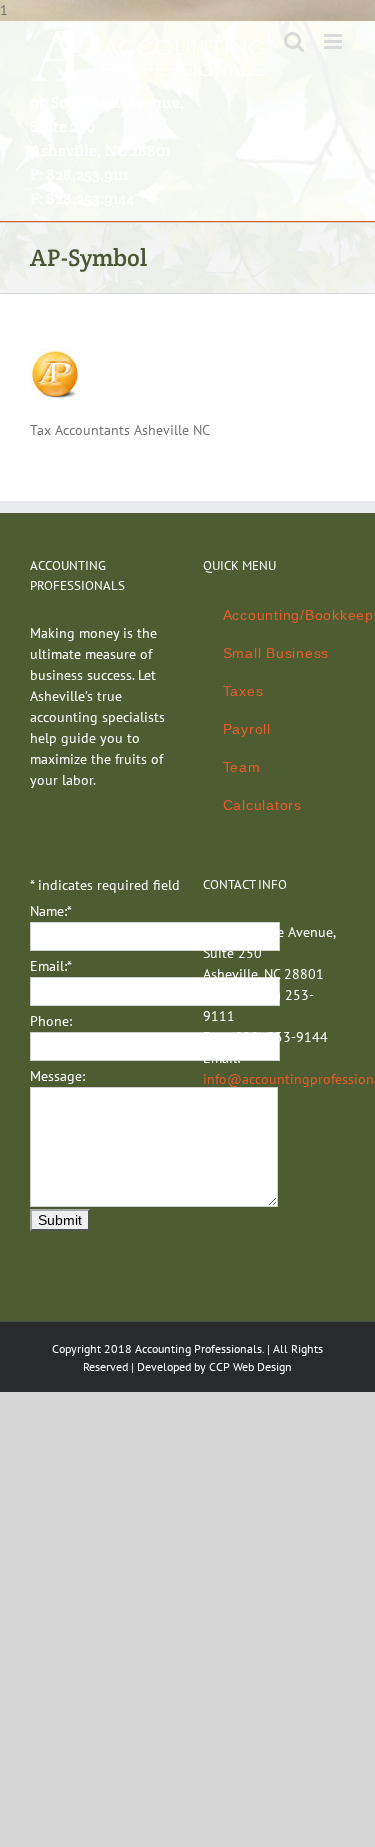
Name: (51, 911)
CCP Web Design (250, 1366)
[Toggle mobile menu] (334, 41)
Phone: (51, 1021)
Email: (51, 966)
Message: (57, 1076)
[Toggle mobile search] (294, 41)
